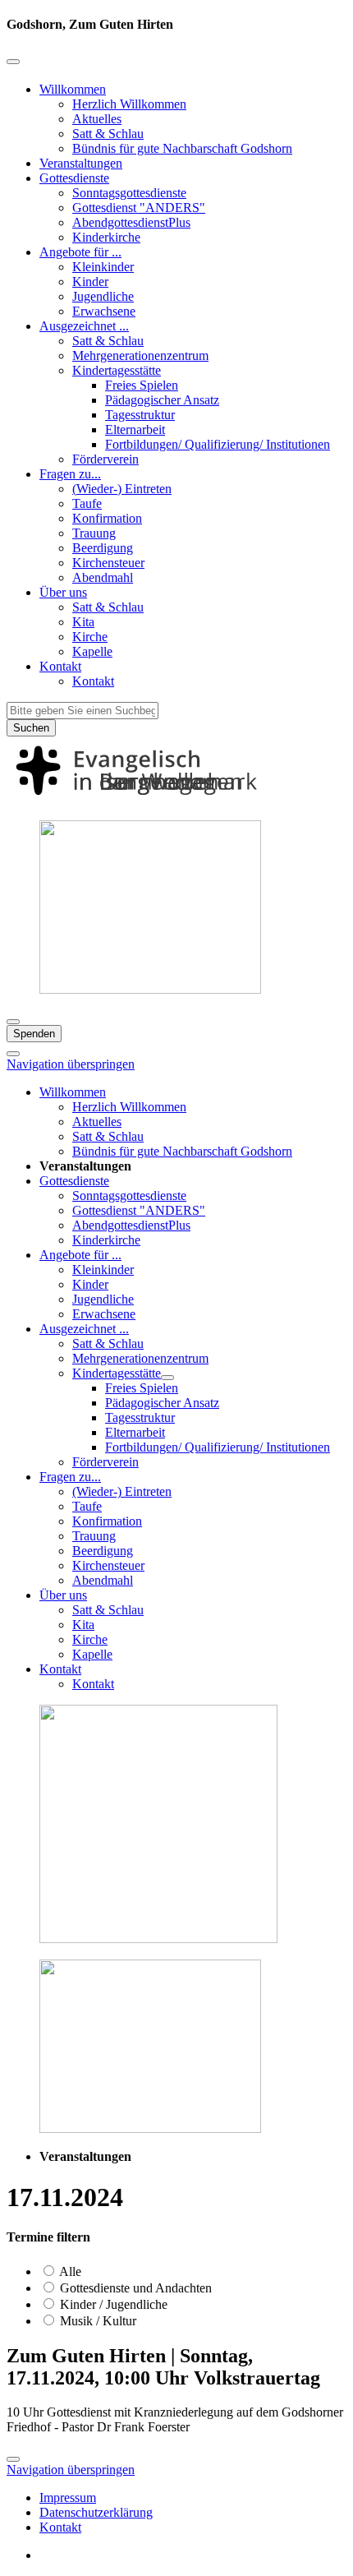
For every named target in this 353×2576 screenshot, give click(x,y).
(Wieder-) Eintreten (122, 489)
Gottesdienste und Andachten (134, 2288)
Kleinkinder (103, 267)
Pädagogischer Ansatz (162, 400)
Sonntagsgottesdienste (129, 193)
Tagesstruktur (140, 415)
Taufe (87, 503)
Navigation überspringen (71, 1064)
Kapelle (92, 651)
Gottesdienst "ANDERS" (139, 208)
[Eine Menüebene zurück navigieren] (13, 62)
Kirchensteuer (108, 563)
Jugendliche (103, 296)
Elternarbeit (135, 429)
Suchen (31, 728)
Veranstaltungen (81, 163)
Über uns (63, 592)
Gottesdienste (74, 178)
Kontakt (60, 666)
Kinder (90, 282)
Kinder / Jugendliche (112, 2304)
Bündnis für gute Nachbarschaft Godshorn (182, 148)
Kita (83, 622)
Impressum (68, 2498)
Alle (69, 2271)
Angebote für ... (80, 252)
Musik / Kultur (96, 2321)
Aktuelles (97, 119)
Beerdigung (103, 548)
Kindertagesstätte (117, 370)
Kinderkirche (106, 237)
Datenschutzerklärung (96, 2512)
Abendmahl (103, 577)
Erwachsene (104, 311)
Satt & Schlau (108, 134)
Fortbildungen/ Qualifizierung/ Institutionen (218, 444)
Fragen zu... (70, 474)
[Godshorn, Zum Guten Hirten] (176, 799)
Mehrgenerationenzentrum (140, 355)
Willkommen (73, 89)
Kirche (90, 637)
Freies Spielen (142, 385)
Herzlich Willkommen (129, 104)
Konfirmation (107, 518)
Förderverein (105, 459)
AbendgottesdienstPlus (131, 222)
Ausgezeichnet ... (84, 326)
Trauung (94, 533)
